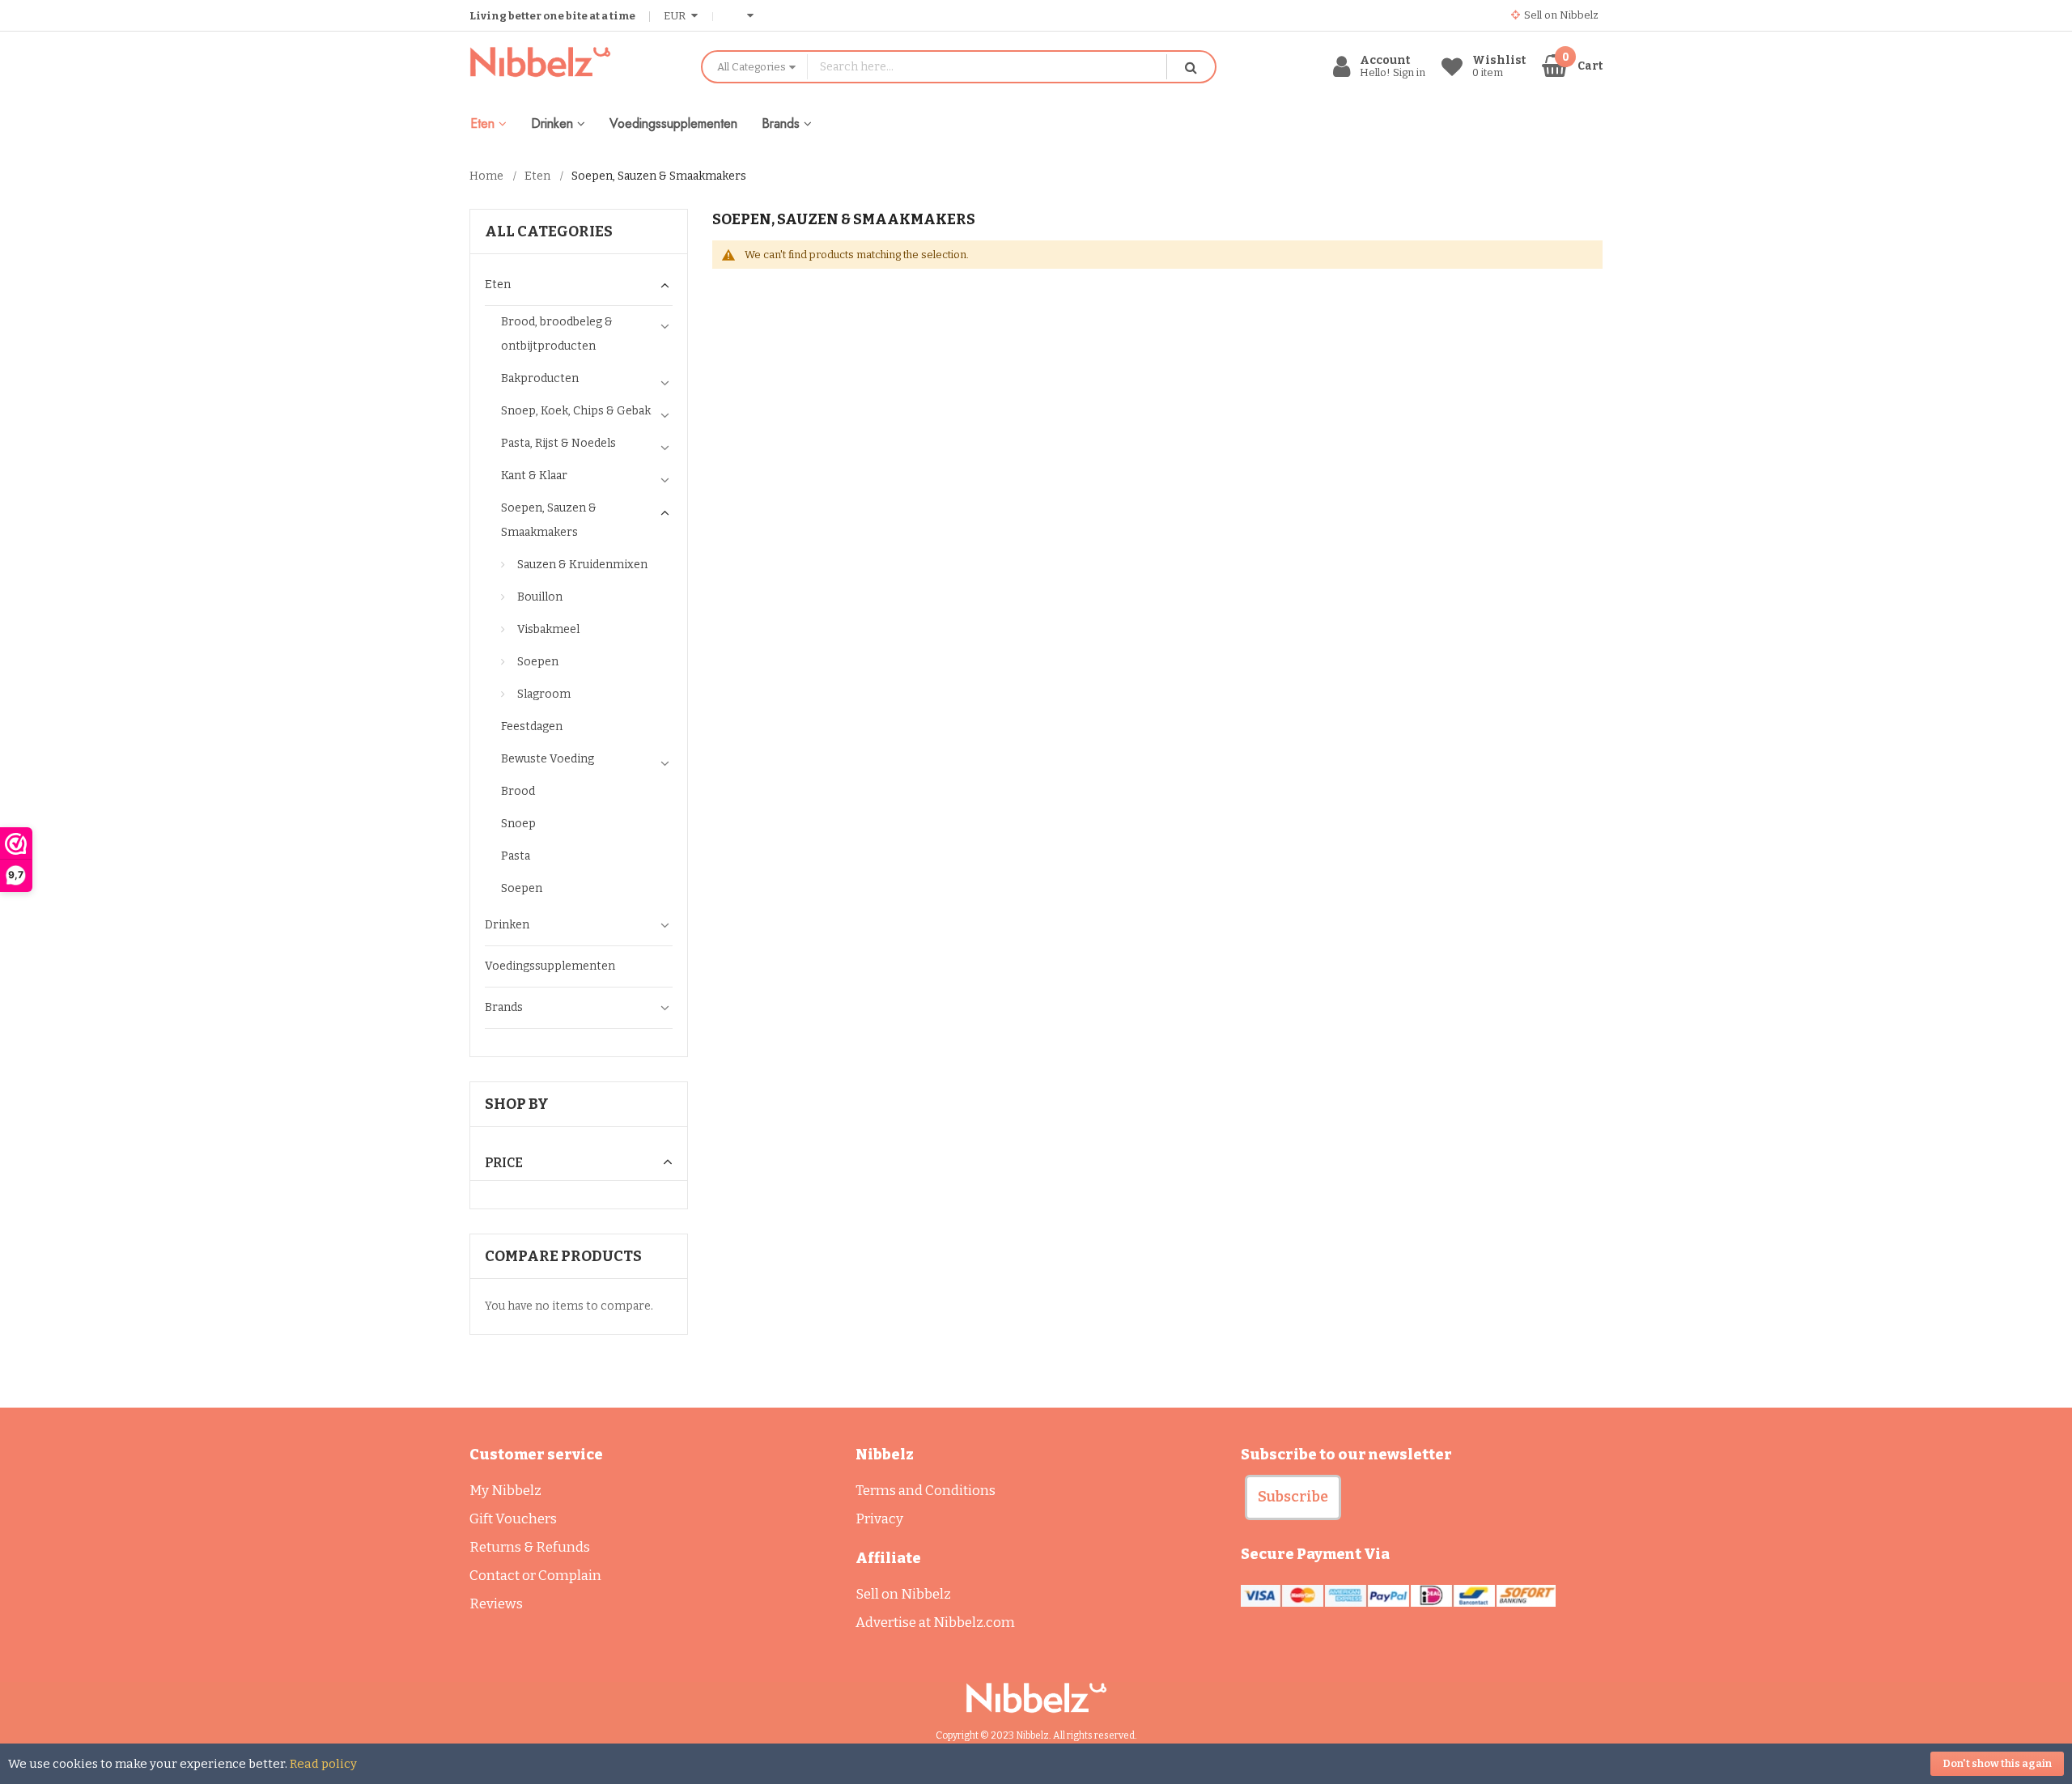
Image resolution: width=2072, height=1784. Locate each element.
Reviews (496, 1604)
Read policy (323, 1764)
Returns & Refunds (530, 1547)
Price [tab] (504, 1163)
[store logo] (573, 62)
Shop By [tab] (517, 1104)
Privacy (879, 1519)
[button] (1293, 1497)
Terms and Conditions (926, 1491)
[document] (1036, 1764)
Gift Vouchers (513, 1519)
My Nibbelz (505, 1491)
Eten (537, 176)
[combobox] (987, 67)
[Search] (1191, 67)
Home (486, 176)
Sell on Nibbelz (903, 1594)
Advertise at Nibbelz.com (935, 1623)
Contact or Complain (535, 1576)
